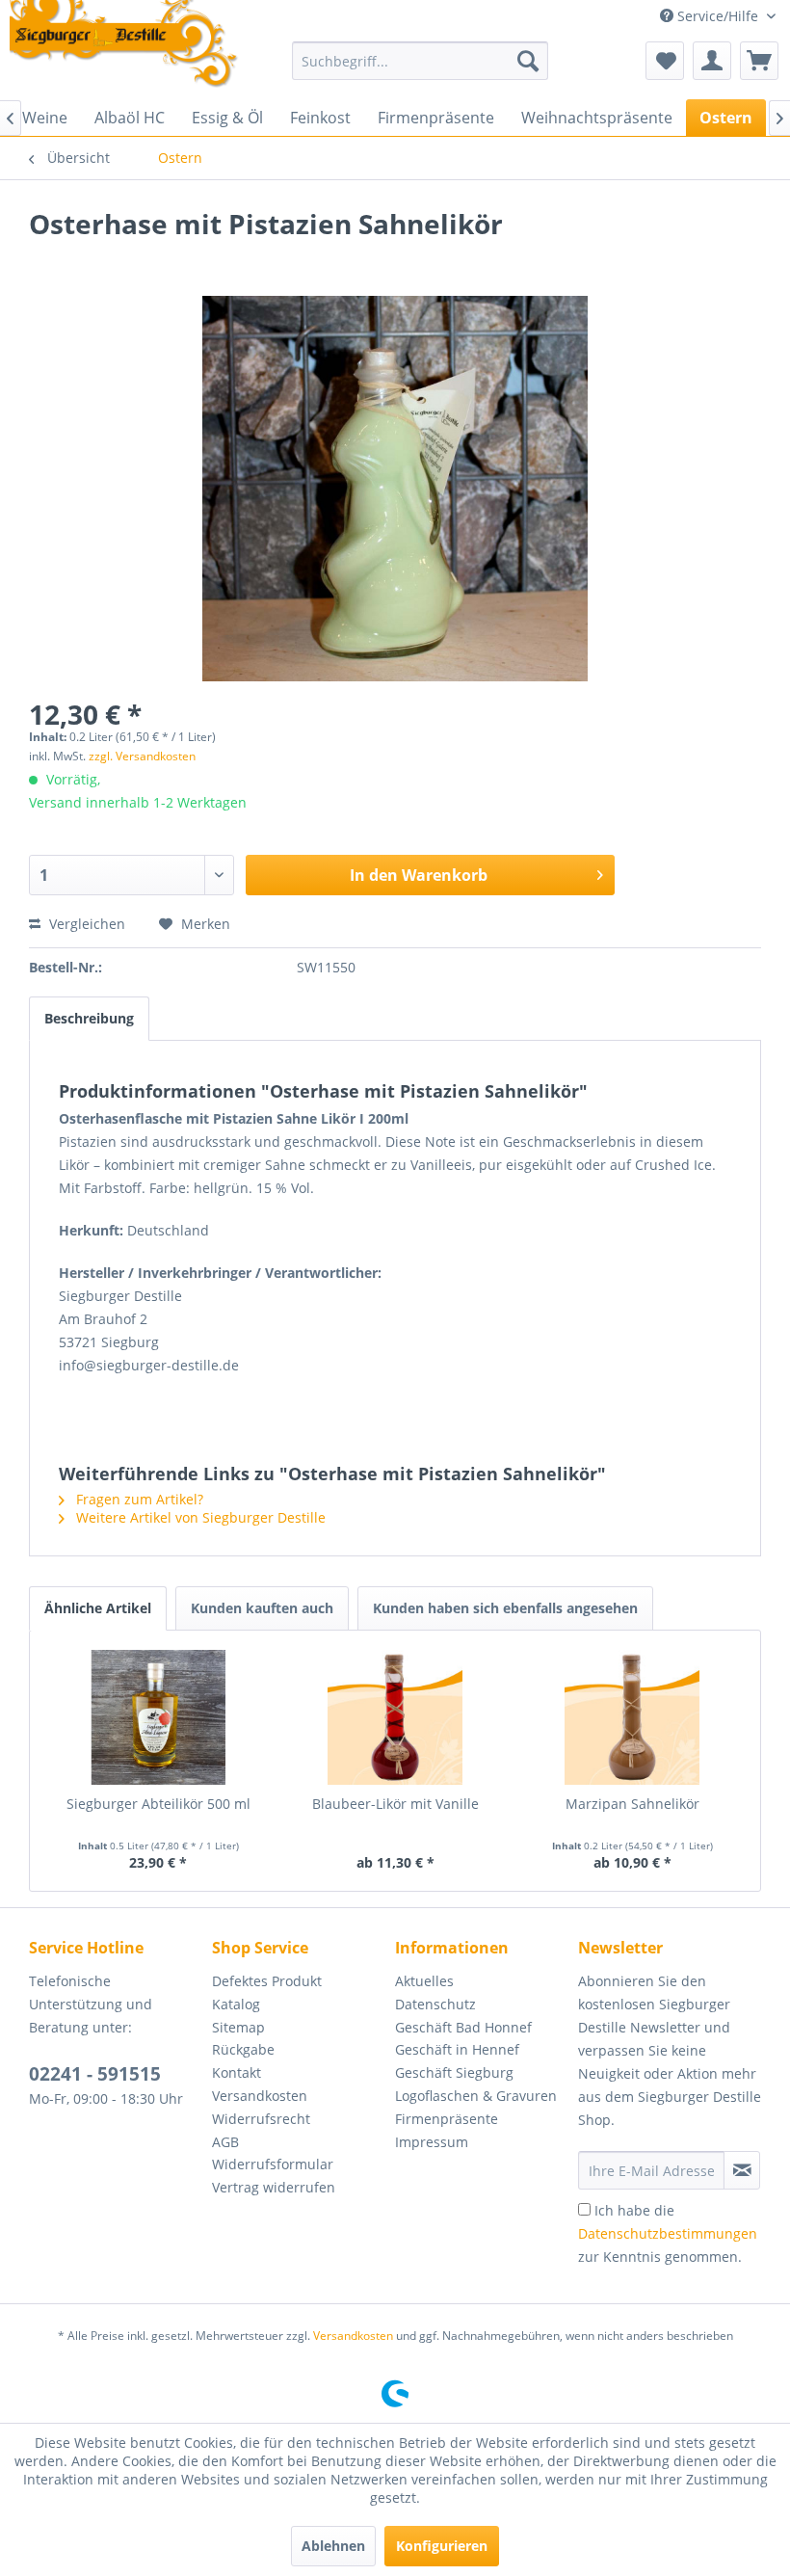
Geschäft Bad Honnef (463, 2027)
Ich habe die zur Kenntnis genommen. (668, 2233)
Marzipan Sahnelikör (632, 1804)
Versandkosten (260, 2096)
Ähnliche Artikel (98, 1608)
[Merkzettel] (665, 61)
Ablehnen (333, 2546)
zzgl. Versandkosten (142, 756)
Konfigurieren (442, 2546)
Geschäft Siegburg (454, 2072)
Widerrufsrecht (261, 2119)
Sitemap (238, 2027)
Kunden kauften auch (262, 1608)
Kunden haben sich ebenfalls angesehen (505, 1608)
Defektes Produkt (267, 1981)
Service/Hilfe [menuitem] (718, 16)
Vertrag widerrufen (274, 2187)
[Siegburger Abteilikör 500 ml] (158, 1717)
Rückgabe (243, 2049)
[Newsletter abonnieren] (742, 2170)
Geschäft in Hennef (457, 2049)
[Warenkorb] (759, 61)
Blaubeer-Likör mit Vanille (395, 1804)
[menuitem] (421, 61)
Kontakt (237, 2072)
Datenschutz (435, 2004)
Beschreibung (89, 1018)
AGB (225, 2142)
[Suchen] (528, 61)
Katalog (236, 2004)
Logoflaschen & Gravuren (476, 2096)
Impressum (432, 2142)
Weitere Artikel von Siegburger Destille (199, 1517)
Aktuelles (424, 1981)
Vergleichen (85, 924)
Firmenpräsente (447, 2119)
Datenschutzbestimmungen (668, 2233)
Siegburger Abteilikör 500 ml (158, 1804)
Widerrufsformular (273, 2164)
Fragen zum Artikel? (138, 1499)
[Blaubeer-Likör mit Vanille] (395, 1717)
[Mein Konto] (712, 61)
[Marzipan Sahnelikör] (632, 1717)
